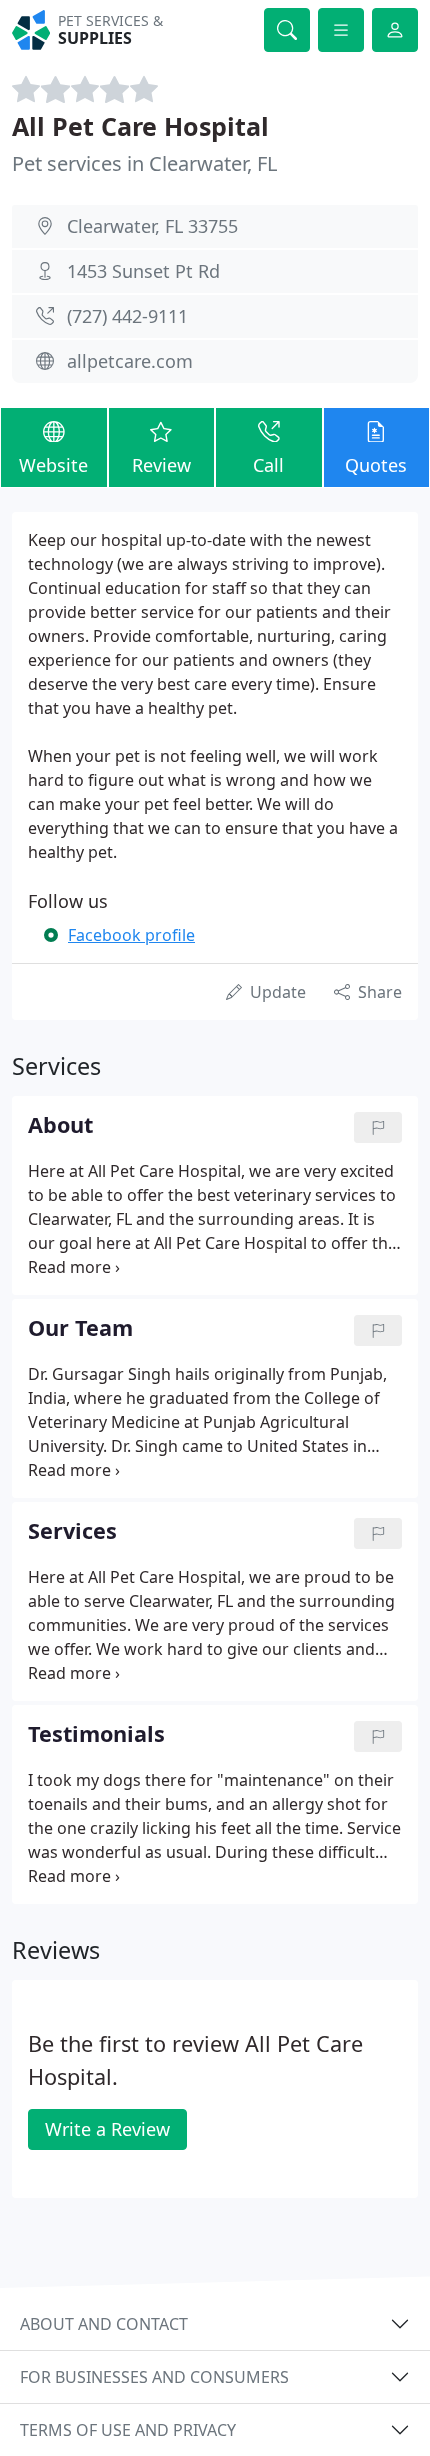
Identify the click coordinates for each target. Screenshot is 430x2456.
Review (161, 465)
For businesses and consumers (154, 2377)
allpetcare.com (130, 361)
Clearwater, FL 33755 (152, 226)
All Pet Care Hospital (140, 126)
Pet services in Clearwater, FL (144, 163)
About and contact (104, 2324)
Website (53, 465)
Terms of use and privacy (128, 2430)
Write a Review (107, 2129)
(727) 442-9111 (127, 316)
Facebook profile (131, 935)
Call (268, 465)
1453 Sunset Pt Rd (143, 271)
